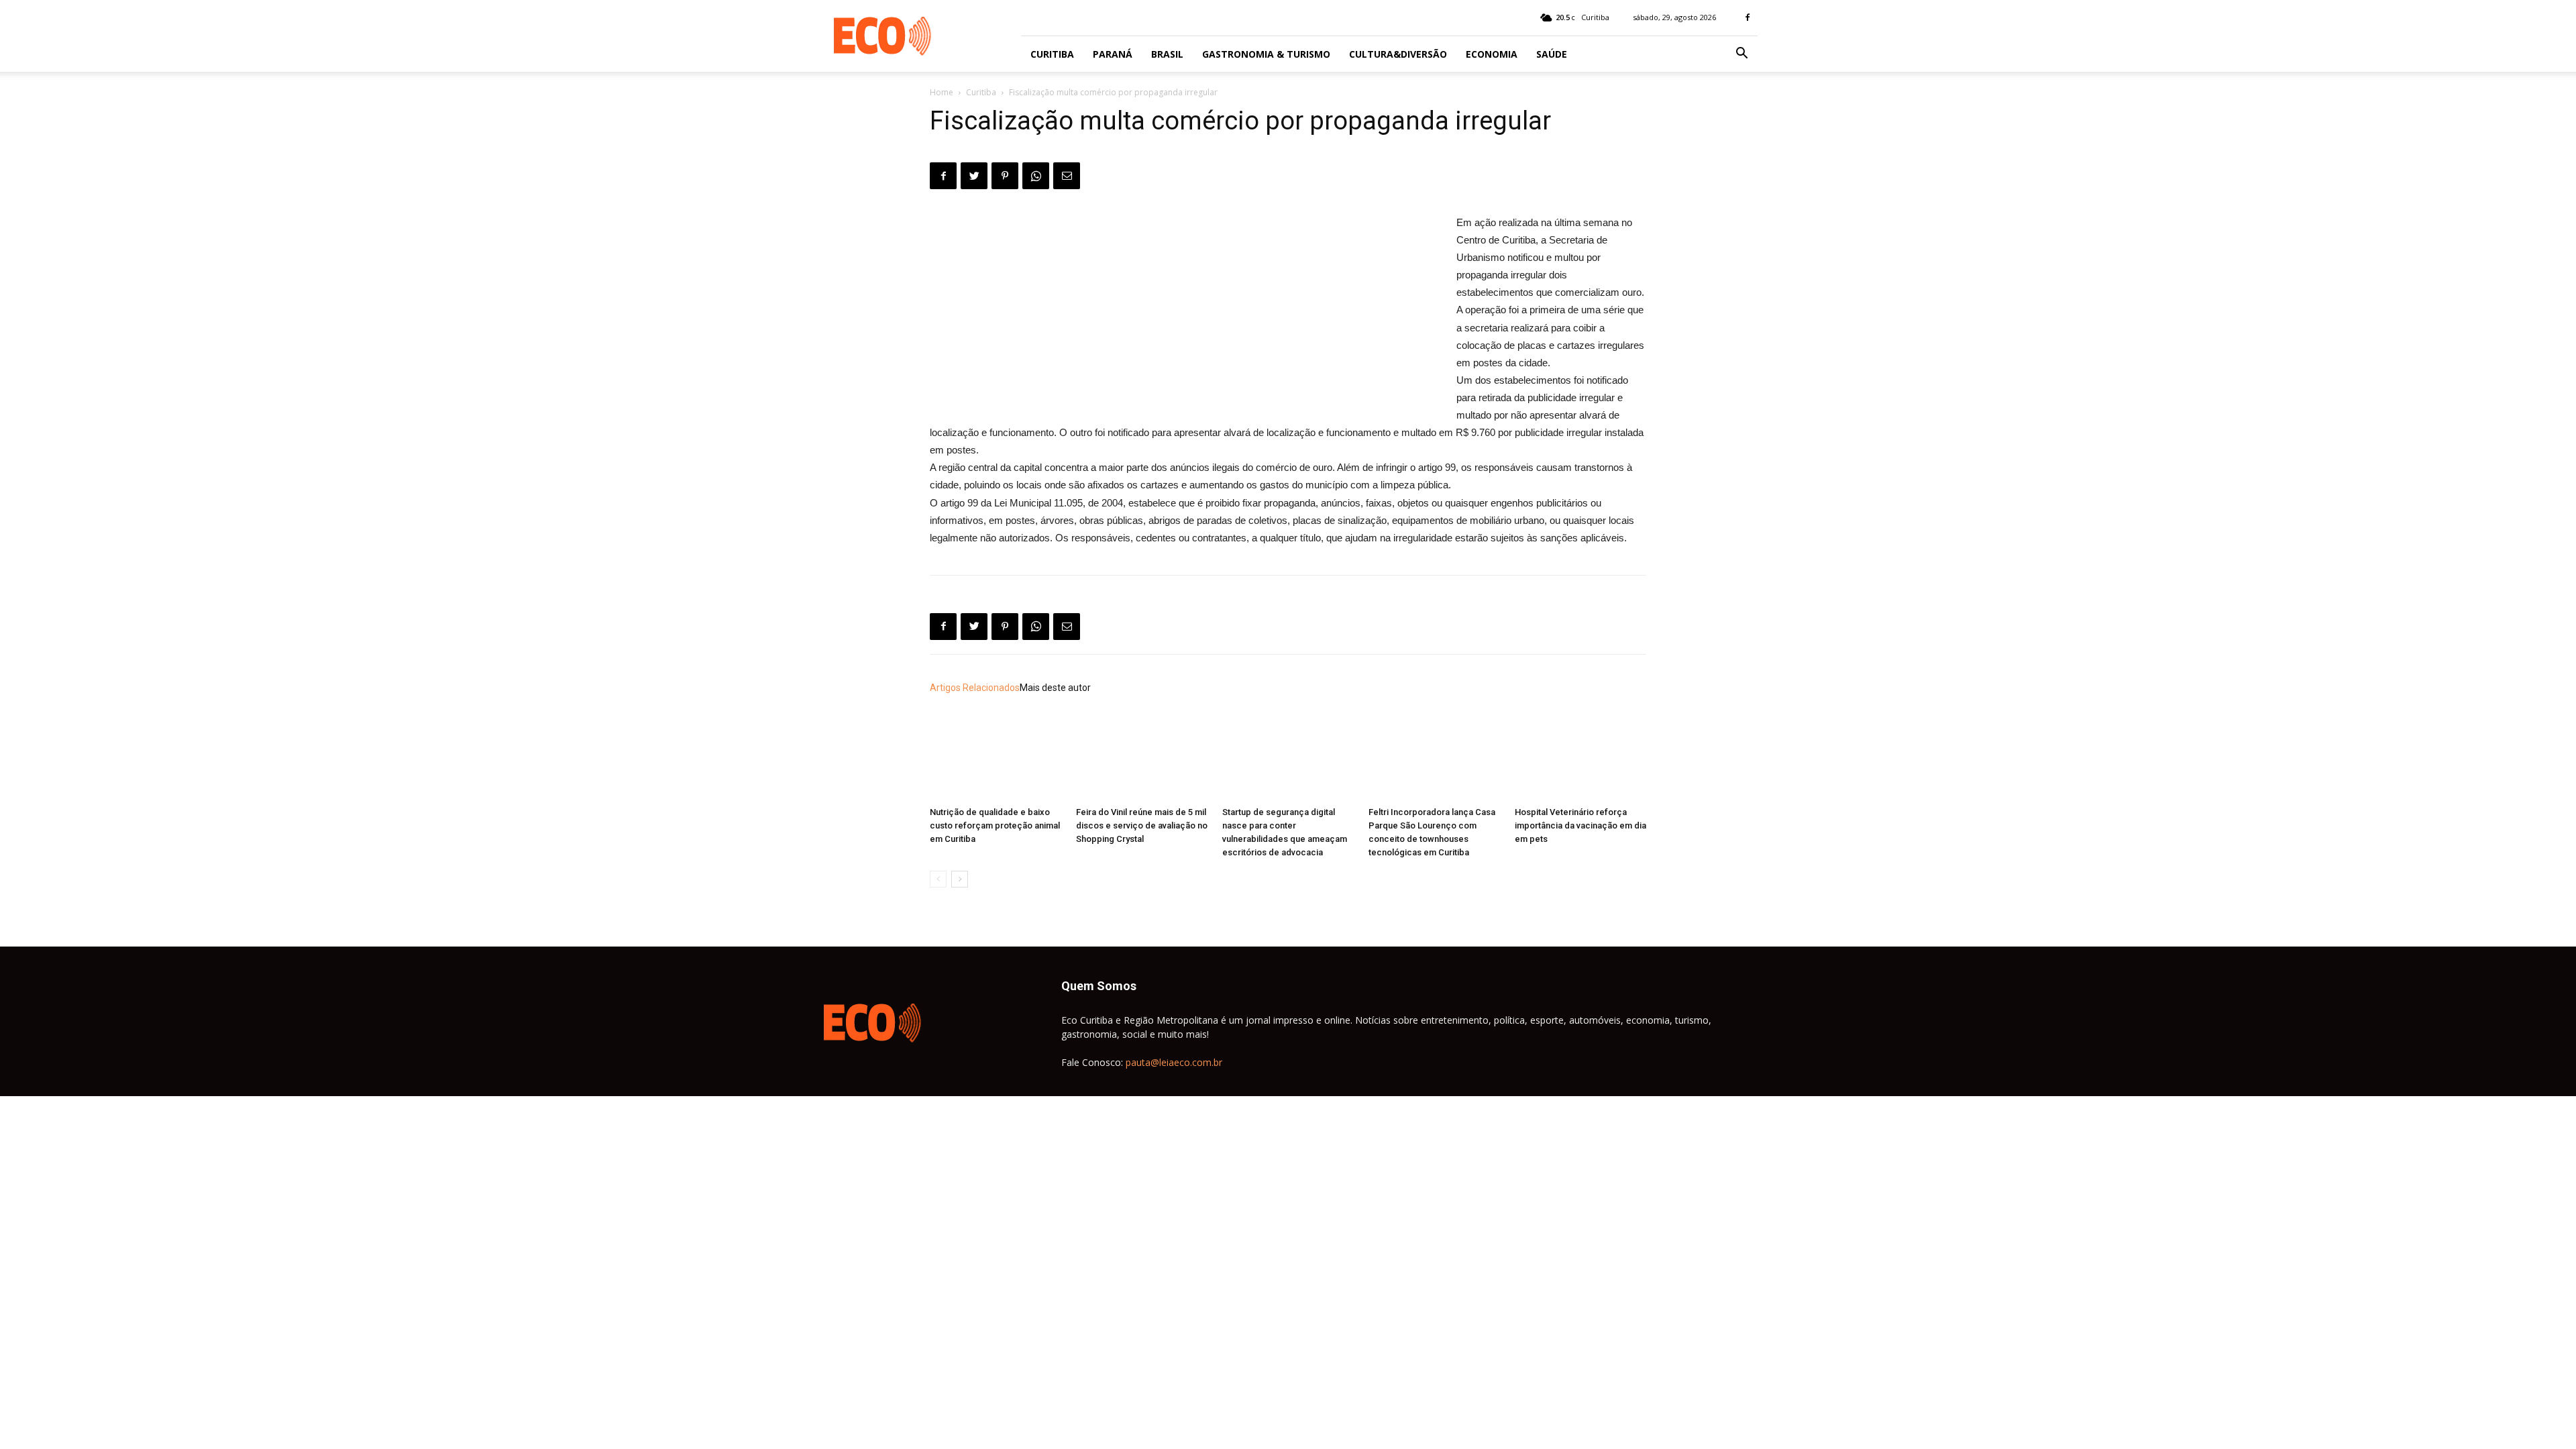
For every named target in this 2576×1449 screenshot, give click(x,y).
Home (942, 92)
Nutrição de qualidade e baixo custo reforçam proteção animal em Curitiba (995, 825)
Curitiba (1052, 54)
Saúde (1552, 54)
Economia (1492, 54)
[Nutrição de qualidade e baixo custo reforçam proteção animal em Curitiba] (996, 756)
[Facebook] (1748, 17)
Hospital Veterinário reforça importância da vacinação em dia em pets (1580, 825)
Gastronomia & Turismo (1266, 54)
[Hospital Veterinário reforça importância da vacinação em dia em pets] (1580, 756)
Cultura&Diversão (1398, 54)
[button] (1741, 55)
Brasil (1167, 54)
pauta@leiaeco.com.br (1174, 1062)
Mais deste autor (1055, 688)
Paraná (1113, 54)
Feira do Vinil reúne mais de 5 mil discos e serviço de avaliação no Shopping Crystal (1142, 825)
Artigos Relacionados (975, 688)
